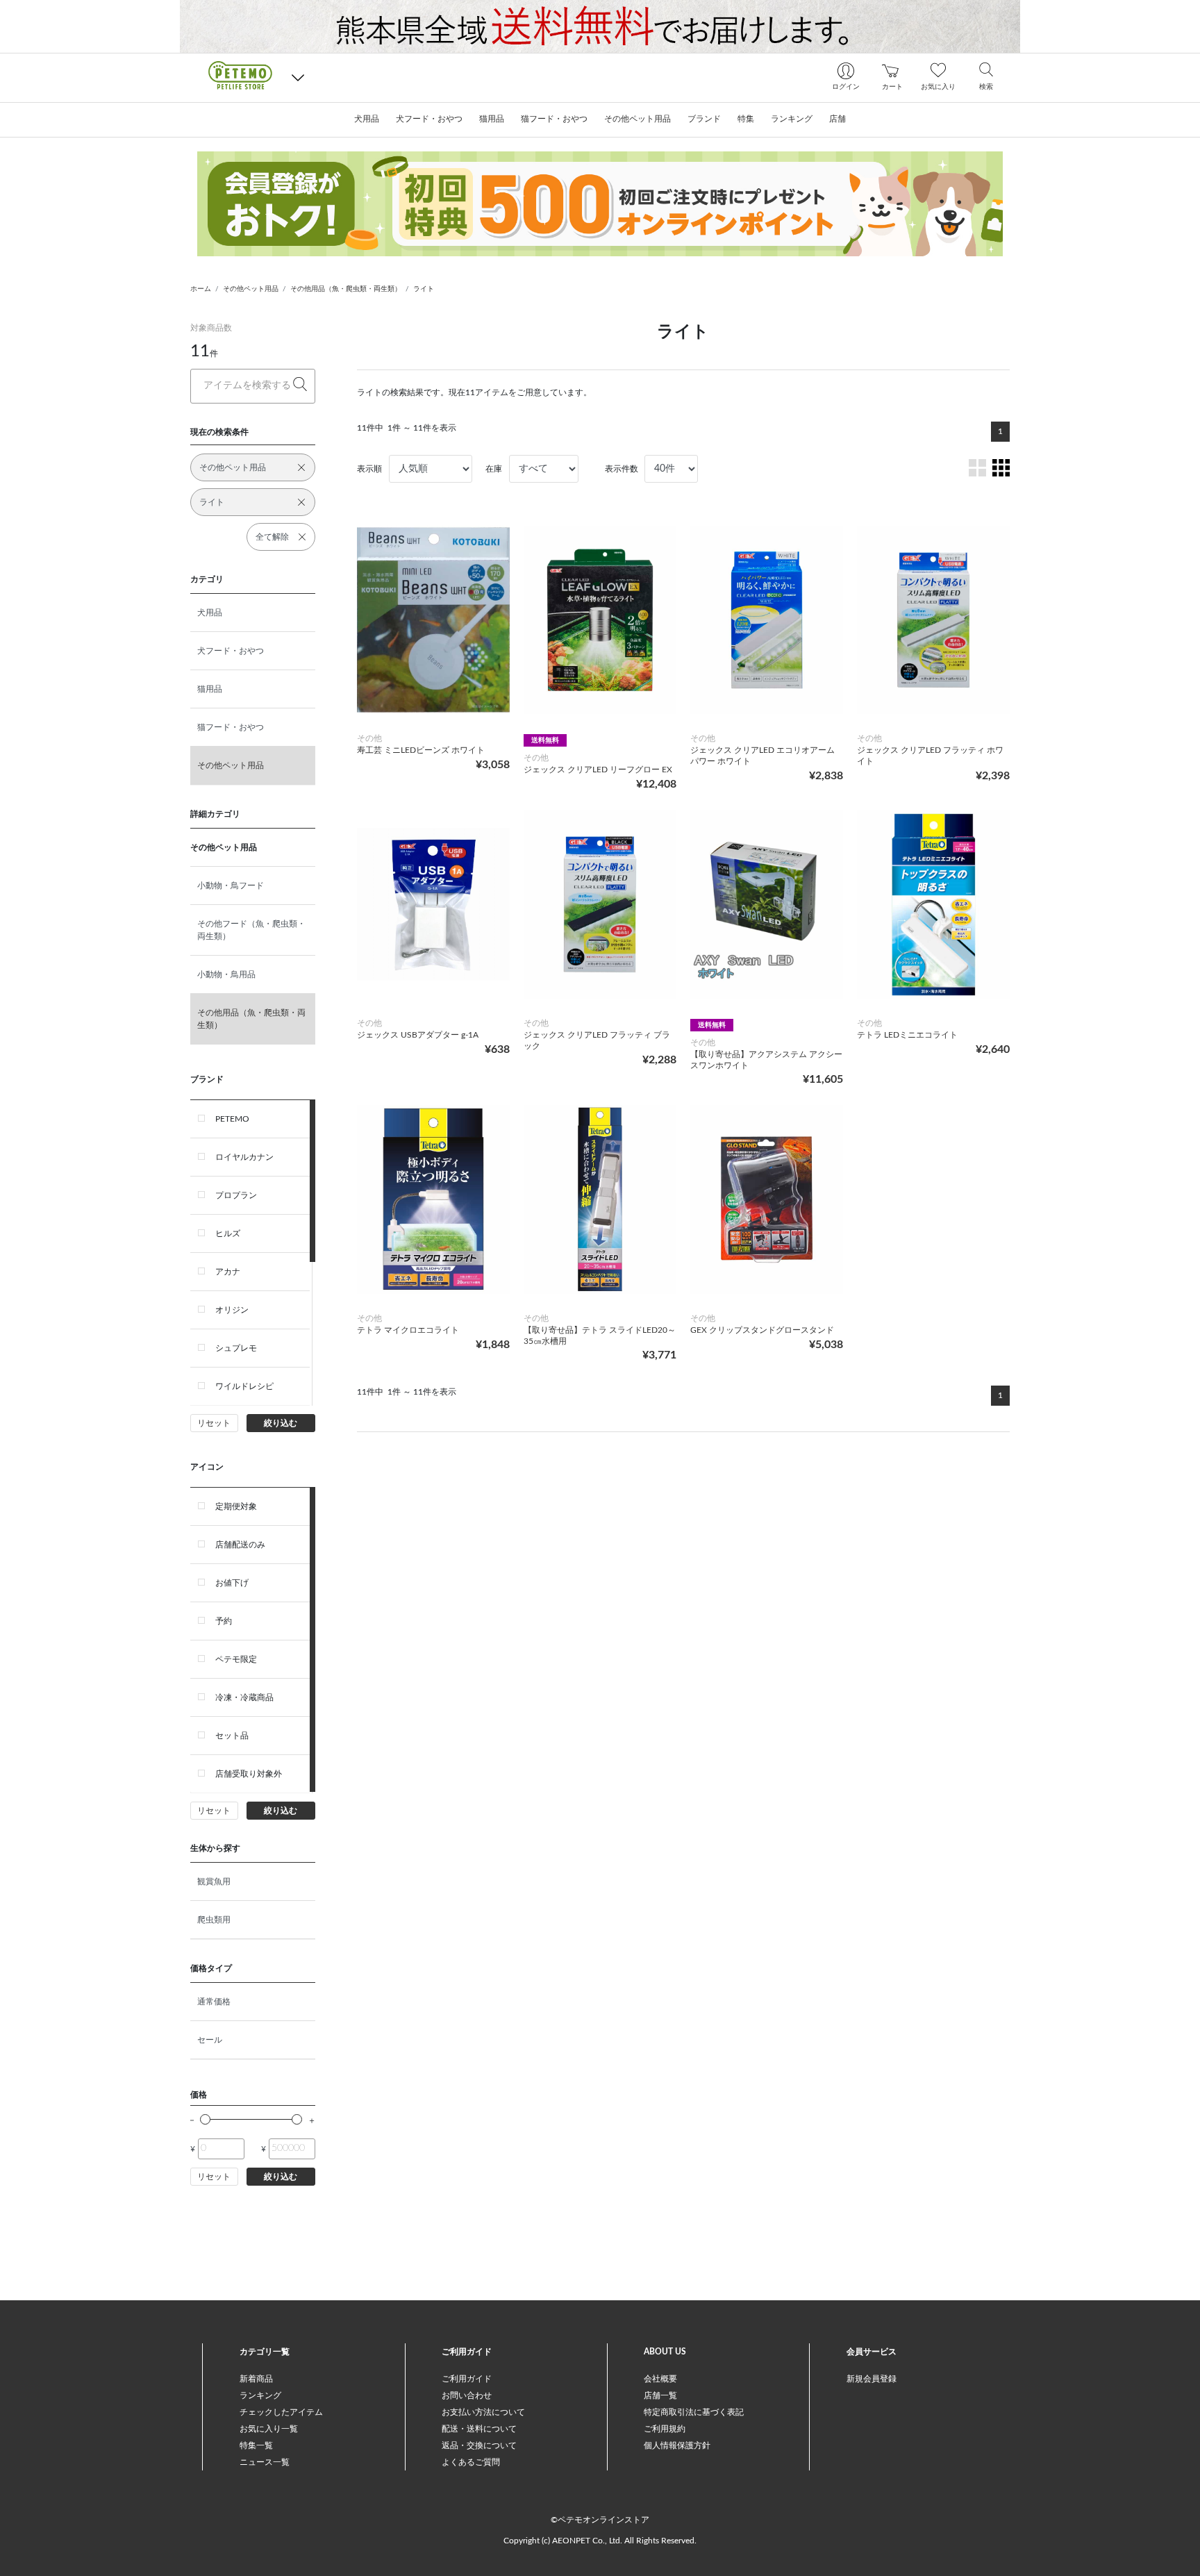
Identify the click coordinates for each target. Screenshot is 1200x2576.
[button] (298, 77)
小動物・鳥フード (231, 886)
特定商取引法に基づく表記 (694, 2412)
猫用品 (210, 689)
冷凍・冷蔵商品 (244, 1697)
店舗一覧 (660, 2395)
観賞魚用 (214, 1881)
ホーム (201, 289)
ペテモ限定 (236, 1659)
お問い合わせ (467, 2395)
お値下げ (232, 1583)
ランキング (260, 2395)
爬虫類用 (214, 1920)
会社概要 (660, 2379)
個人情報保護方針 (677, 2445)
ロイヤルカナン (244, 1157)
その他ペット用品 (251, 289)
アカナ (228, 1272)
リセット (214, 1423)
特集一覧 (256, 2445)
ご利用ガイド (467, 2379)
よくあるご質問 (471, 2462)
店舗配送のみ (240, 1545)
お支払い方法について (483, 2412)
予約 (224, 1621)
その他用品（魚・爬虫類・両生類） (346, 289)
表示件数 (622, 469)
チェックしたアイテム (281, 2412)
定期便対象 (236, 1506)
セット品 (232, 1736)
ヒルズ (228, 1233)
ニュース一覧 (265, 2462)
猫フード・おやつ (231, 727)
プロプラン (236, 1195)
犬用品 (210, 613)
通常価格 (214, 2002)
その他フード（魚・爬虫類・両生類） (251, 930)
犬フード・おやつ (231, 651)
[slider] (205, 2119)
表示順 (369, 469)
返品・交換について (479, 2445)
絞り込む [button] (281, 1423)
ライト (424, 289)
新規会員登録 (872, 2379)
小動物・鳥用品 (226, 974)
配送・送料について (479, 2429)
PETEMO (232, 1119)
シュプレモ (236, 1348)
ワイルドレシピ (244, 1386)
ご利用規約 (665, 2429)
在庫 (494, 469)
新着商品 (256, 2379)
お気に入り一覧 (269, 2429)
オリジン (232, 1310)
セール (210, 2040)
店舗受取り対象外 (249, 1774)
